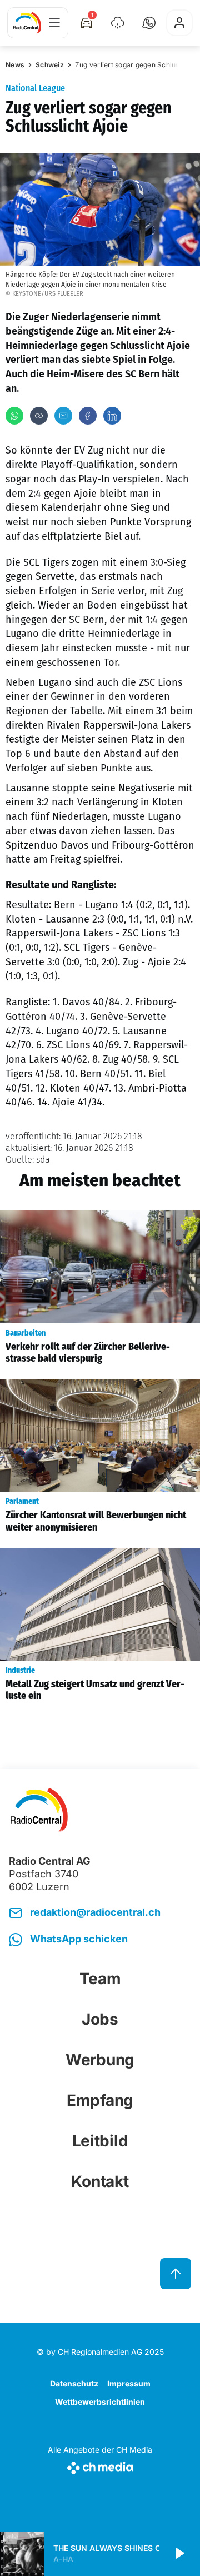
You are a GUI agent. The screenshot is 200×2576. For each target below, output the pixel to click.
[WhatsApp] (14, 416)
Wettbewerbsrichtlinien (100, 2402)
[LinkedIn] (112, 416)
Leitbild (100, 2141)
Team (100, 1979)
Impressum (129, 2383)
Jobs (100, 2019)
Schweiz (50, 65)
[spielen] (179, 2554)
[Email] (63, 416)
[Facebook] (88, 416)
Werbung (100, 2060)
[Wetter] (118, 23)
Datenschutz (74, 2383)
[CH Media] (100, 2466)
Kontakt (100, 2181)
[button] (149, 23)
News (15, 65)
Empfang (100, 2100)
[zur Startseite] (27, 23)
